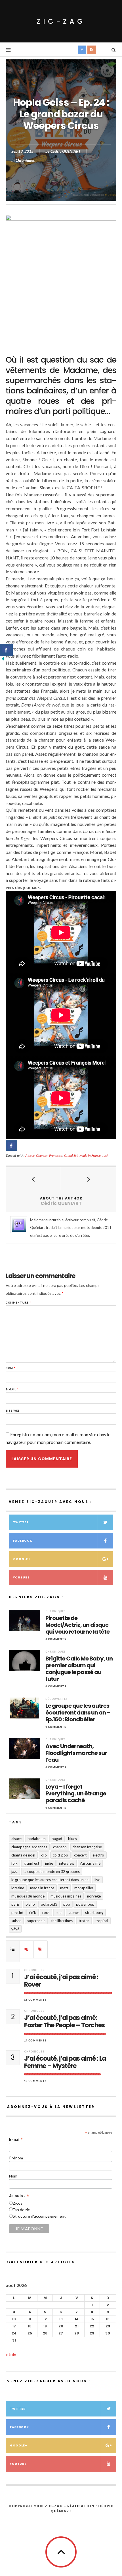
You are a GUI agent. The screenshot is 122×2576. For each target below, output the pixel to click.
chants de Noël (23, 1855)
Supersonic (36, 1921)
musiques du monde (28, 1896)
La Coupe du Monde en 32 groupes (52, 1871)
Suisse (16, 1921)
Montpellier (84, 1888)
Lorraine (18, 1888)
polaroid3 (49, 1904)
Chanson (60, 1847)
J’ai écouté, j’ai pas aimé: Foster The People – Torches (64, 2022)
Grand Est (71, 1155)
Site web (13, 1411)
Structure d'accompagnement (39, 2216)
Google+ (22, 1559)
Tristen (84, 1921)
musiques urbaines (66, 1896)
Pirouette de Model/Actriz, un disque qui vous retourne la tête (77, 1625)
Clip (44, 1855)
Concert (80, 1855)
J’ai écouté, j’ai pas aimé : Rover (61, 1981)
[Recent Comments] (27, 1949)
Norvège (94, 1896)
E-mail (12, 1389)
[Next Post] (89, 1179)
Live (97, 1880)
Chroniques (25, 160)
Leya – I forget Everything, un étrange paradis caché (76, 1793)
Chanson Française (49, 1155)
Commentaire (18, 1303)
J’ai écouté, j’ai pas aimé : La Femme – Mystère (65, 2063)
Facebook (23, 1541)
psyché (17, 1912)
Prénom (16, 2158)
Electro (98, 1855)
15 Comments (35, 2000)
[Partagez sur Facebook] (12, 1146)
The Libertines (62, 1921)
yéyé (15, 1929)
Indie (49, 1863)
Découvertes (56, 1699)
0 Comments (56, 1639)
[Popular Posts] (13, 1949)
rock (105, 1155)
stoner (74, 1912)
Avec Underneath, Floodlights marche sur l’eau (76, 1753)
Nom (11, 1368)
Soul (59, 1912)
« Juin (11, 2354)
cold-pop (60, 1855)
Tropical (102, 1921)
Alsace (30, 1155)
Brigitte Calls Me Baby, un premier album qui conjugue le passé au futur (79, 1669)
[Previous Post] (33, 1179)
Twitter (21, 1522)
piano (30, 1904)
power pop (85, 1904)
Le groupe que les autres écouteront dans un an (50, 1880)
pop (67, 1904)
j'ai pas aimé (90, 1863)
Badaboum (37, 1839)
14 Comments (35, 2040)
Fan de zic (21, 2210)
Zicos (18, 2203)
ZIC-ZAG (61, 21)
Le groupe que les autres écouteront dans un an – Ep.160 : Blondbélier (78, 1713)
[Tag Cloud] (41, 1949)
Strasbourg (94, 1912)
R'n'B (33, 1912)
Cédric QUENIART (66, 151)
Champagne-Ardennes (29, 1847)
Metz (64, 1888)
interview (67, 1863)
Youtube (21, 1577)
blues (72, 1839)
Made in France (90, 1155)
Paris (15, 1904)
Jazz (14, 1871)
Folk (14, 1863)
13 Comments (35, 2081)
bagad (57, 1839)
